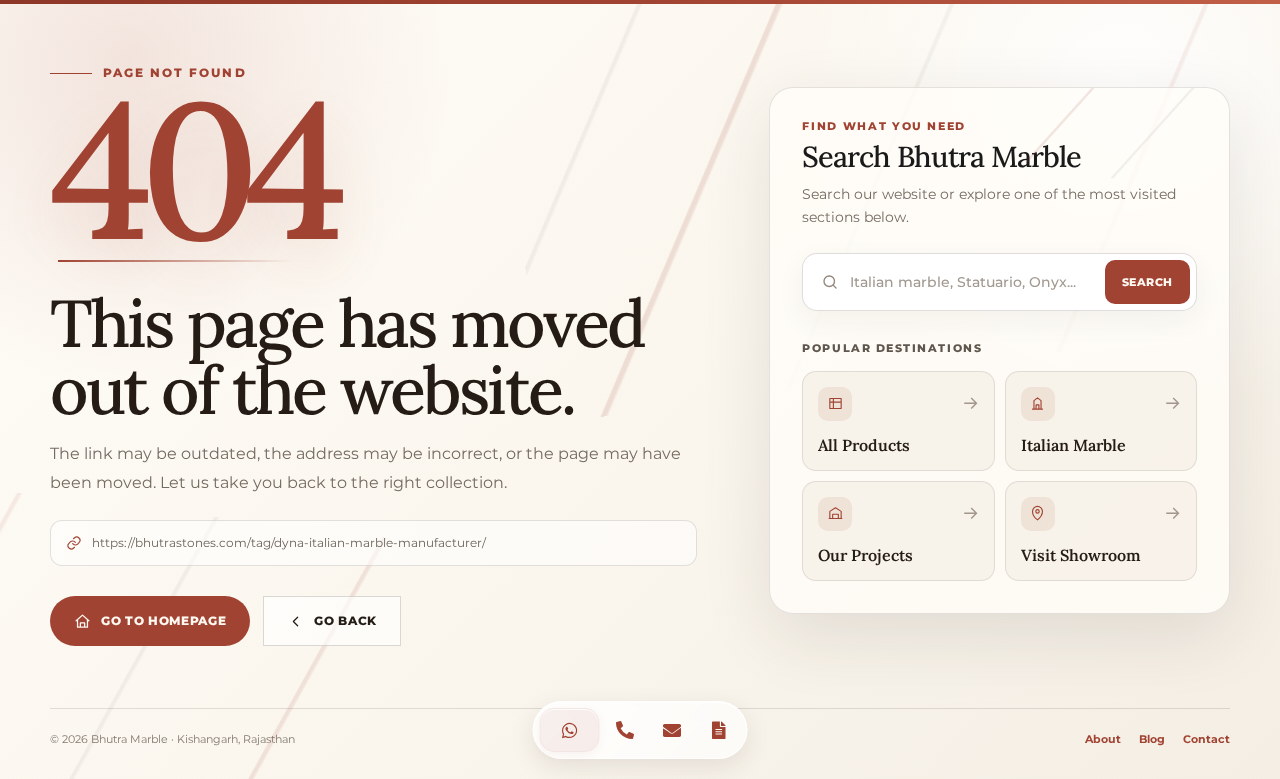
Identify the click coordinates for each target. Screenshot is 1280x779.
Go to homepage (163, 620)
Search (1147, 282)
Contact (1206, 739)
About (1103, 739)
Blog (1152, 739)
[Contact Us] (570, 730)
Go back (345, 620)
